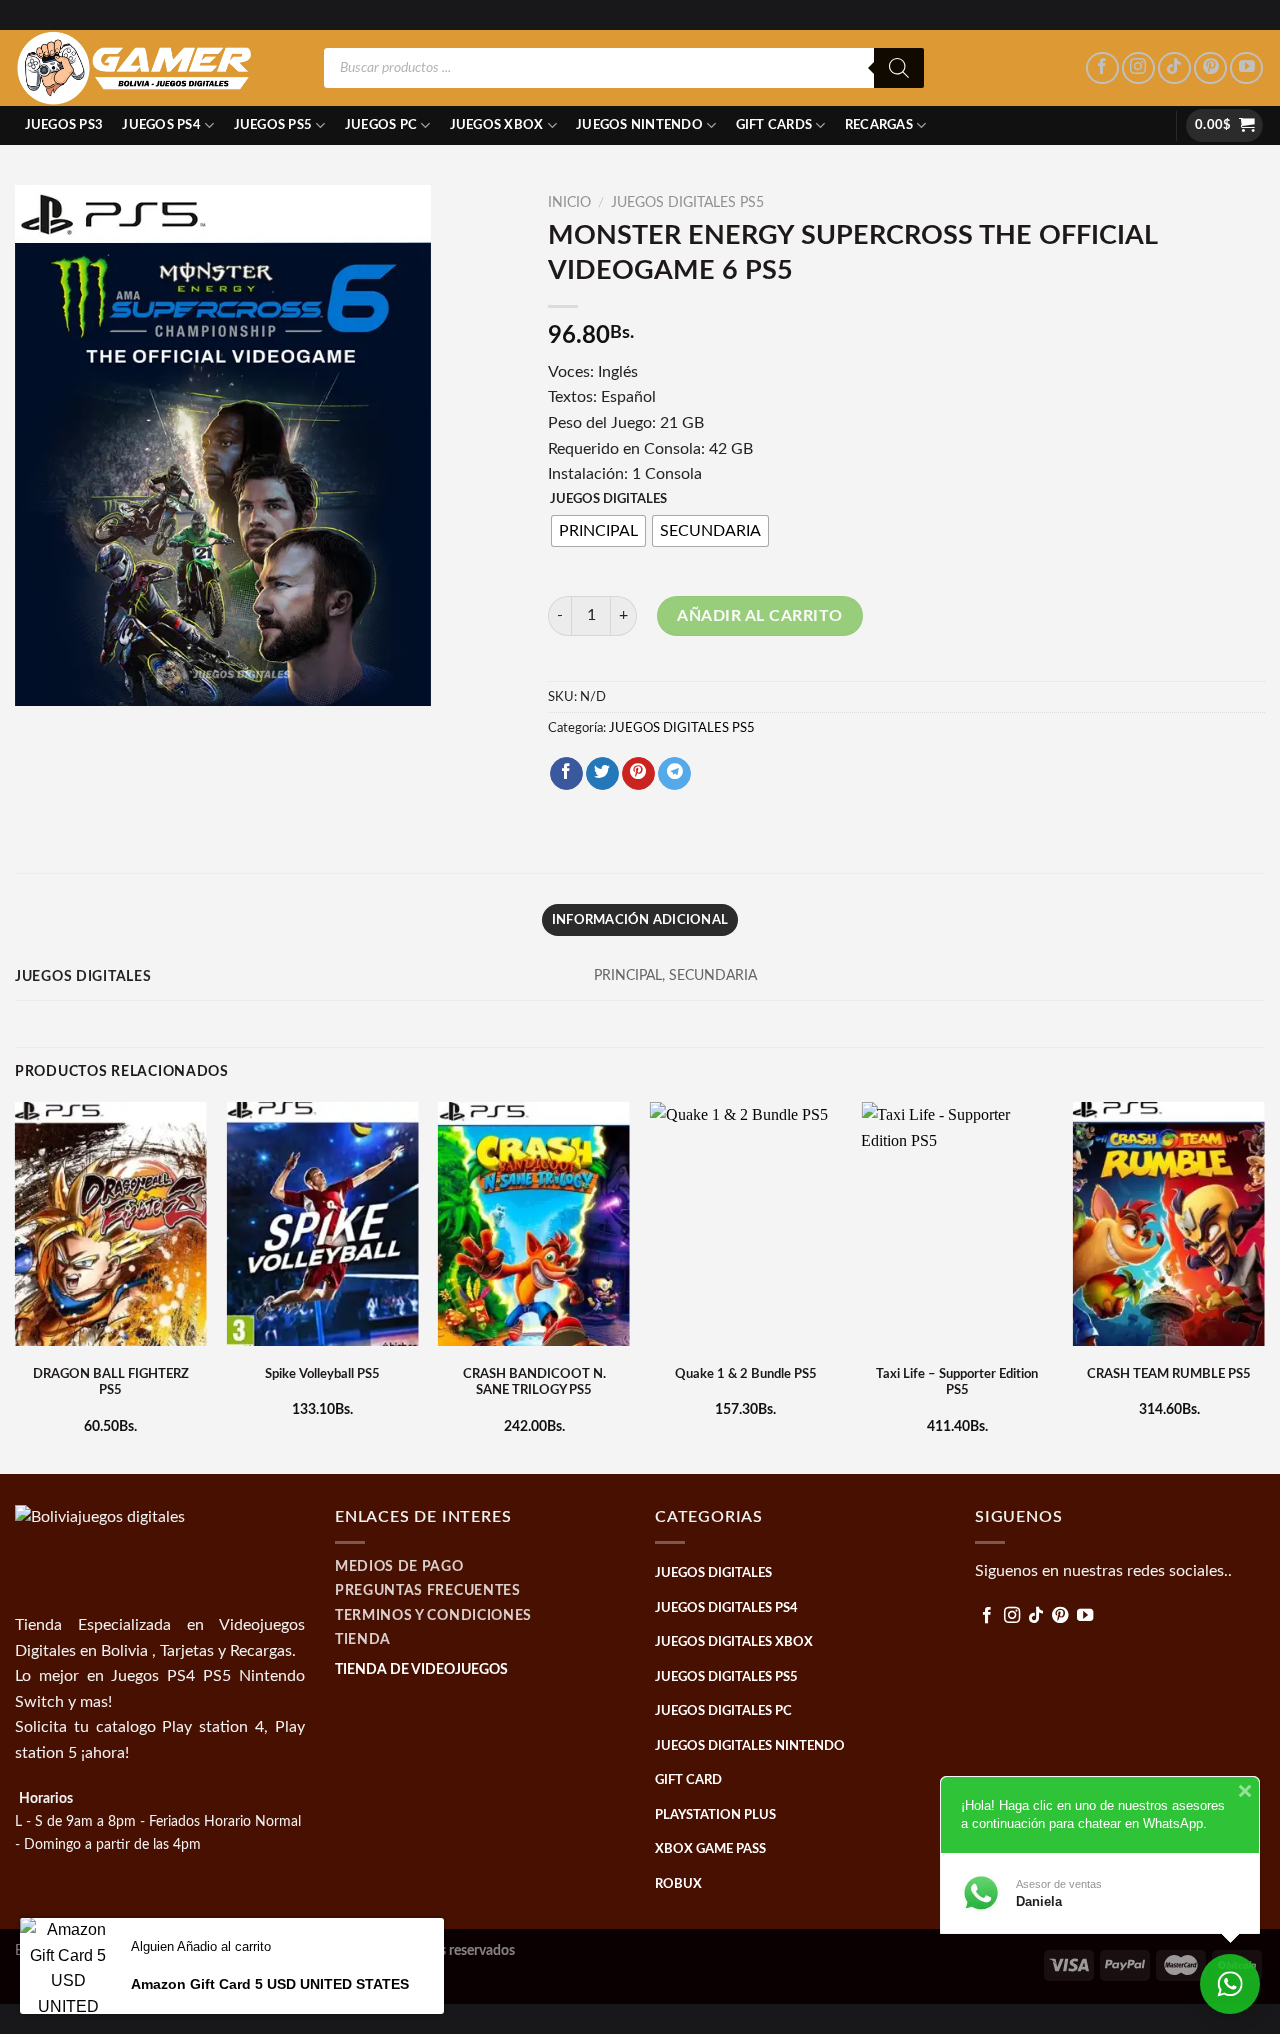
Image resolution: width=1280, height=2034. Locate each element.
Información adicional (640, 920)
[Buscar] (899, 68)
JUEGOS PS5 (273, 125)
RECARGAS (879, 125)
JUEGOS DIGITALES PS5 (687, 203)
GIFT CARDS (774, 125)
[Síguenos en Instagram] (1138, 68)
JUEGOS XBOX (497, 125)
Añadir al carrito (759, 616)
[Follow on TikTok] (1174, 68)
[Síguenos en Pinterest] (1210, 68)
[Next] (1264, 1286)
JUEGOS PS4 (161, 125)
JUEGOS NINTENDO (639, 125)
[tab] (640, 920)
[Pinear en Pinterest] (638, 774)
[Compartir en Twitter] (602, 774)
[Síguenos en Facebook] (1102, 68)
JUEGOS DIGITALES (608, 499)
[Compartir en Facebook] (566, 774)
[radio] (598, 531)
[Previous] (16, 1286)
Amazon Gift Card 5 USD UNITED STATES (270, 1984)
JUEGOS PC (381, 125)
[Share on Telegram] (674, 774)
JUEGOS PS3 (64, 125)
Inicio (569, 203)
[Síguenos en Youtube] (1246, 68)
